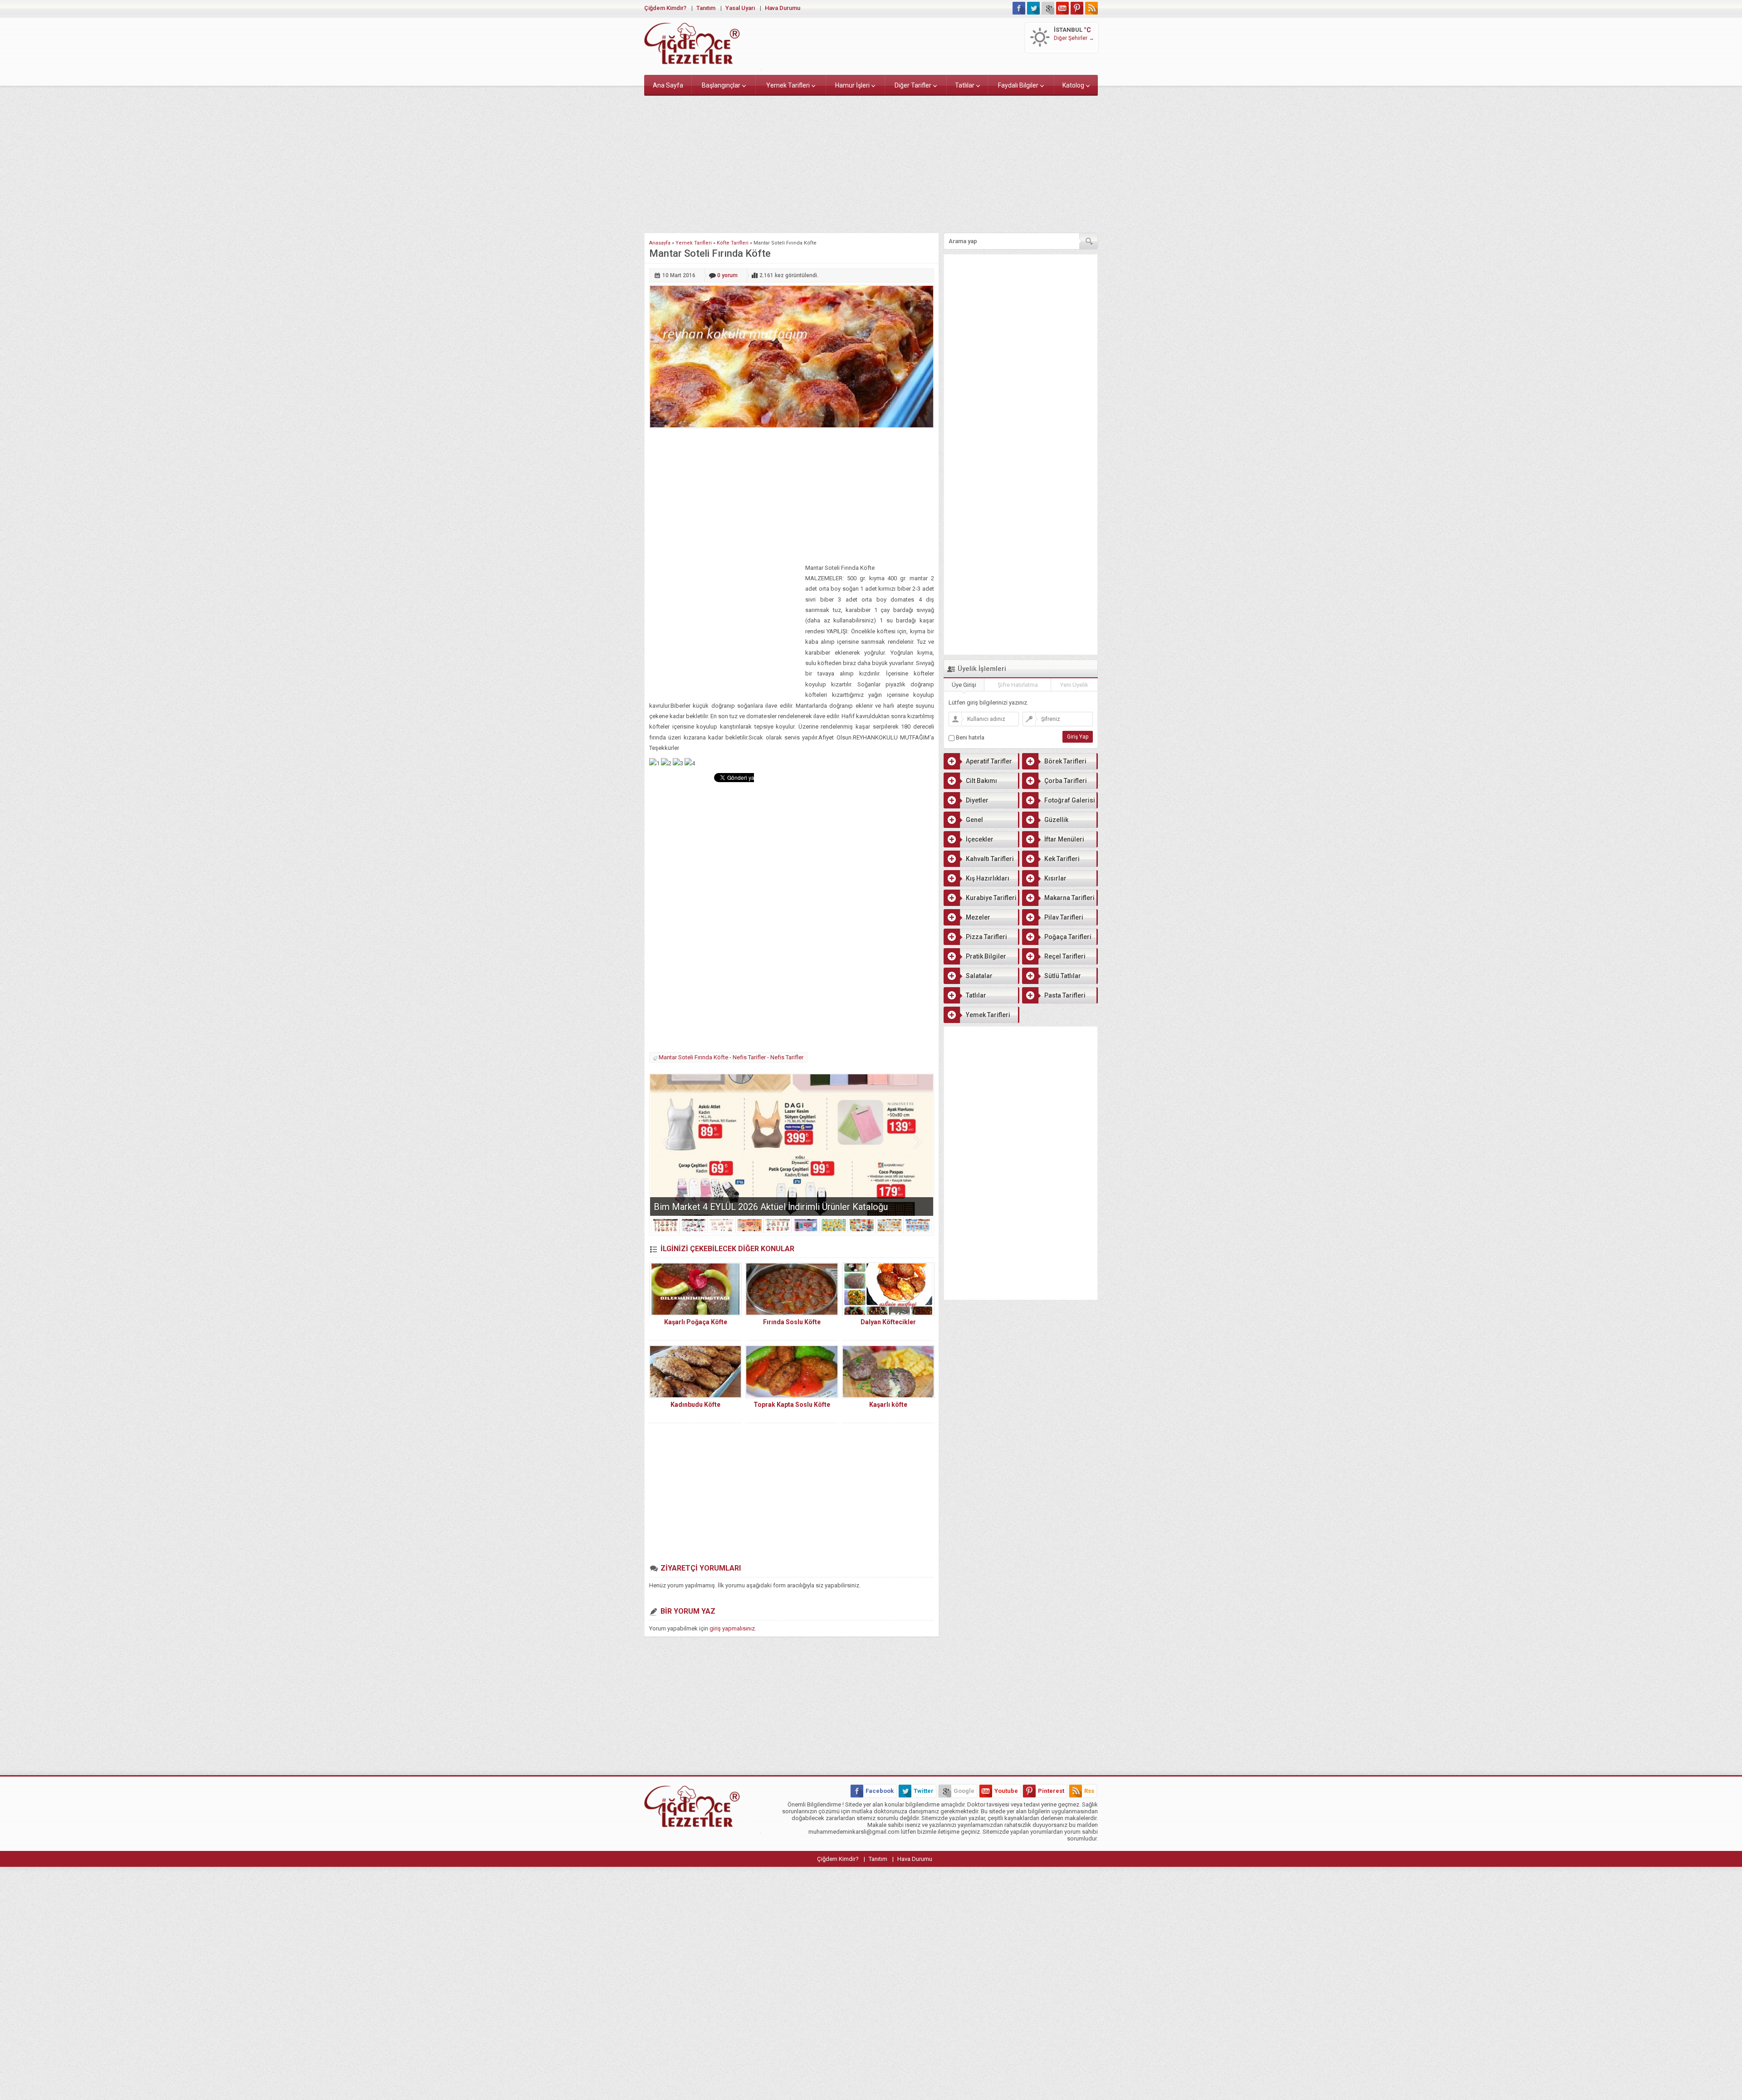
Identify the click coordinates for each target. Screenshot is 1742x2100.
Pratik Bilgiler (986, 956)
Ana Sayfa (668, 85)
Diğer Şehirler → (1074, 38)
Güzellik (1056, 820)
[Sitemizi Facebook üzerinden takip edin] (1019, 8)
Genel (974, 820)
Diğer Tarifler (913, 85)
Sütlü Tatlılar (1063, 976)
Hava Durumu (783, 8)
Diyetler (977, 800)
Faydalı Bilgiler (1018, 85)
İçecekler (980, 839)
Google (964, 1791)
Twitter (924, 1791)
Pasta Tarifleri (1065, 995)
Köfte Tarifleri (733, 243)
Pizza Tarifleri (986, 937)
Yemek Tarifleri (788, 85)
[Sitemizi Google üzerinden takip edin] (1048, 8)
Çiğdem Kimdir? (665, 8)
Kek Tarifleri (1062, 859)
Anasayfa (660, 243)
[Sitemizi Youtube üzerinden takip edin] (1062, 8)
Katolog (1073, 85)
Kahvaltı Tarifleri (990, 859)
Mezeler (978, 917)
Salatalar (979, 976)
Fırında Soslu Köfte (792, 1322)
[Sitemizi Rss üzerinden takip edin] (1091, 8)
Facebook (880, 1791)
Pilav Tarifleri (1064, 917)
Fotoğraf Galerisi (1070, 800)
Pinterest (1051, 1791)
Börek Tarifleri (1065, 761)
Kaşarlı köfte (888, 1405)
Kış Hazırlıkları (988, 878)
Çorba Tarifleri (1066, 781)
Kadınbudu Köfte (695, 1405)
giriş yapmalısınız (732, 1628)
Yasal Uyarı (740, 8)
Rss (1089, 1791)
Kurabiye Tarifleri (991, 898)
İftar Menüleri (1064, 839)
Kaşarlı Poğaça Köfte (696, 1322)
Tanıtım (706, 8)
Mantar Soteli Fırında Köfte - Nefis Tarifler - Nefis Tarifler (731, 1057)
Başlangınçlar (721, 85)
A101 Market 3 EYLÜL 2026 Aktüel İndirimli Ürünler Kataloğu (773, 1207)
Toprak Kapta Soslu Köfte (792, 1405)
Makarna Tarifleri (1069, 898)
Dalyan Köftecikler (888, 1322)
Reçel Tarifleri (1065, 956)
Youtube (1006, 1791)
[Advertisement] (871, 162)
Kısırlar (1055, 878)
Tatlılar (965, 85)
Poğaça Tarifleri (1068, 937)
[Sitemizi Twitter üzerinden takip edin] (1033, 8)
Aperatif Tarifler (989, 761)
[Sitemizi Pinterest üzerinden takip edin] (1077, 8)
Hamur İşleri (852, 85)
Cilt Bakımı (981, 781)
